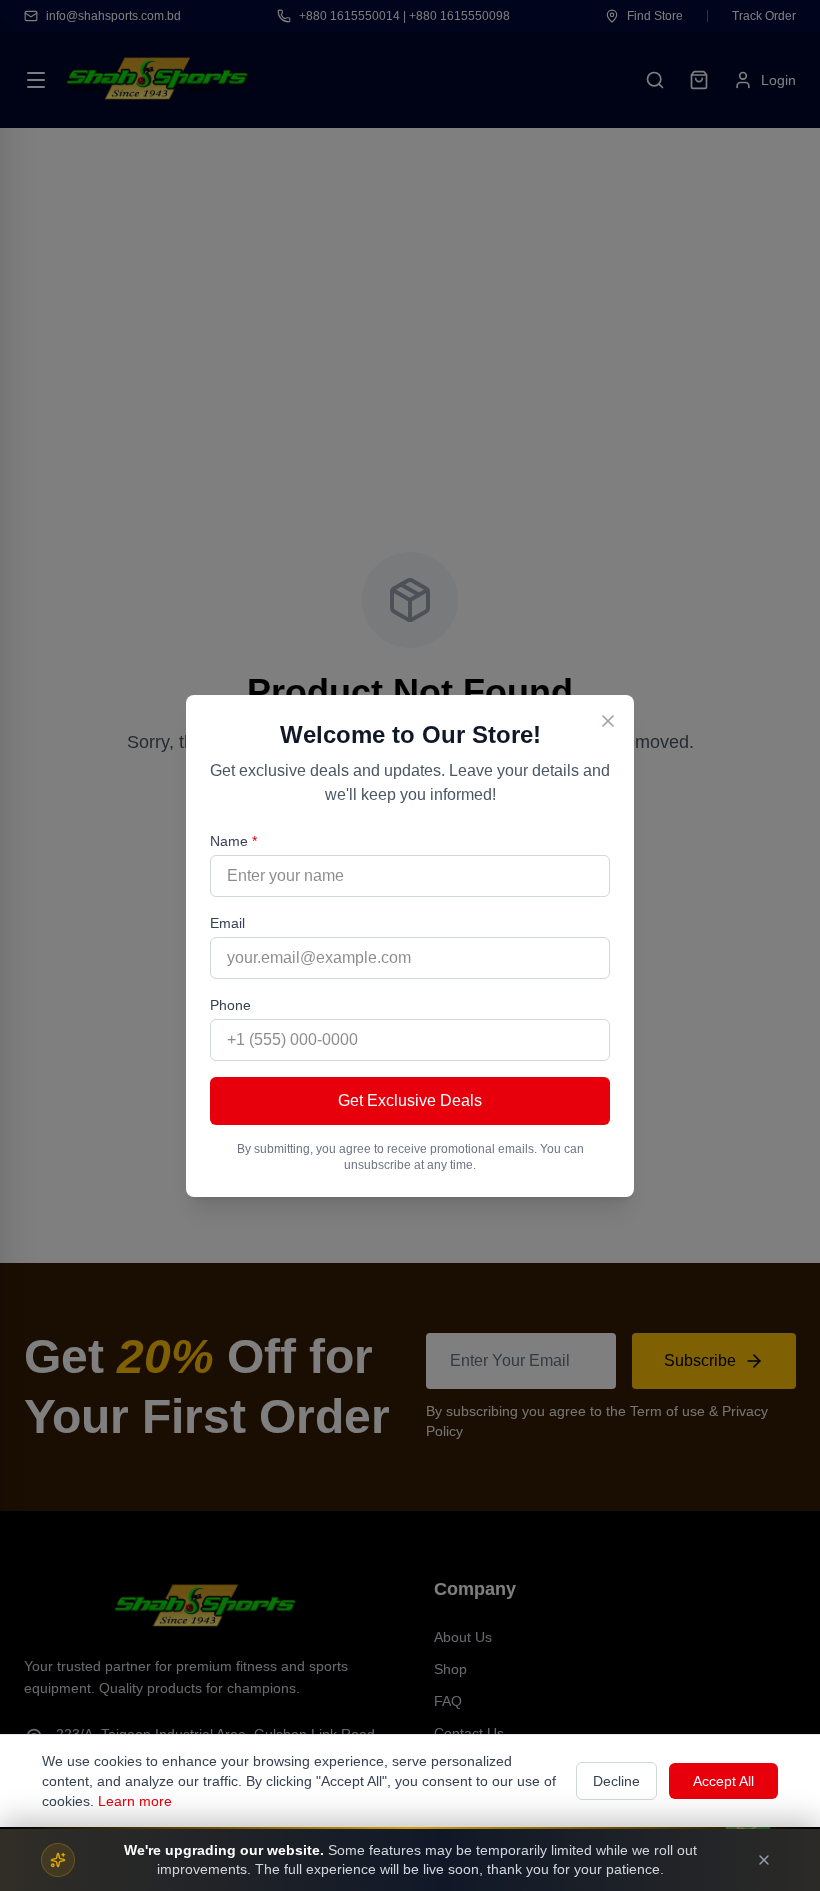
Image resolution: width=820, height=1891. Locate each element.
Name (233, 841)
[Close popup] (608, 721)
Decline (616, 1781)
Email (227, 923)
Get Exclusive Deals (410, 1100)
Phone (230, 1005)
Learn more (135, 1801)
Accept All (723, 1781)
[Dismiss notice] (764, 1860)
